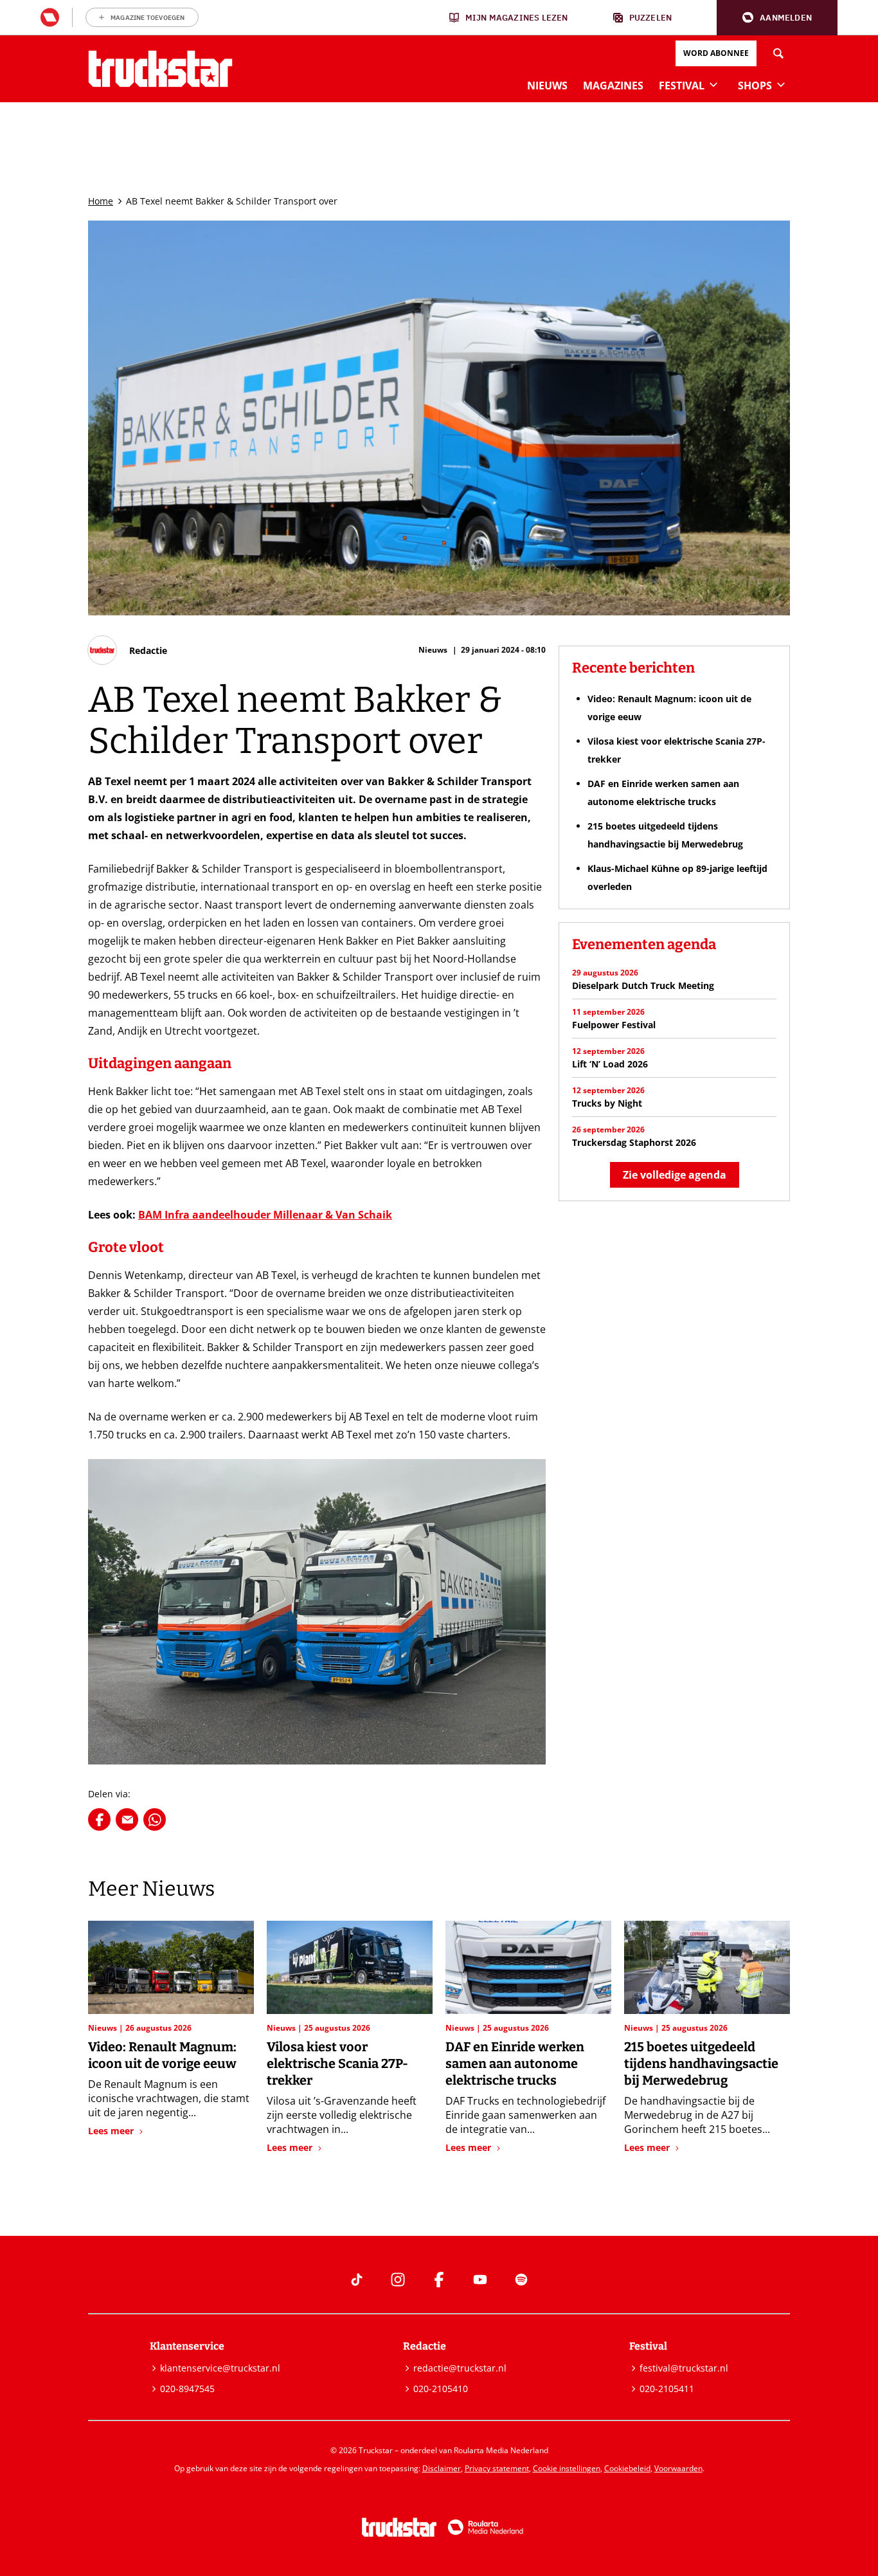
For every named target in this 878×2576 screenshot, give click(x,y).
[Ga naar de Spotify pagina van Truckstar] (521, 2280)
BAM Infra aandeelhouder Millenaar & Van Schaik (265, 1215)
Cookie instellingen (567, 2468)
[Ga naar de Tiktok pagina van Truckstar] (357, 2280)
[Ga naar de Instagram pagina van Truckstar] (398, 2280)
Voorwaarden (678, 2468)
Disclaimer (442, 2468)
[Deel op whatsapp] (155, 1819)
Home (101, 201)
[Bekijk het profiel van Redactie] (128, 650)
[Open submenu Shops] (781, 84)
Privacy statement (497, 2468)
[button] (777, 18)
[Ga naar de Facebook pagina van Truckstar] (439, 2280)
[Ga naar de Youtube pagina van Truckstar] (480, 2280)
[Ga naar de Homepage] (160, 69)
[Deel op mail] (127, 1819)
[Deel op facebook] (99, 1819)
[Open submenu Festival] (713, 84)
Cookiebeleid (627, 2468)
